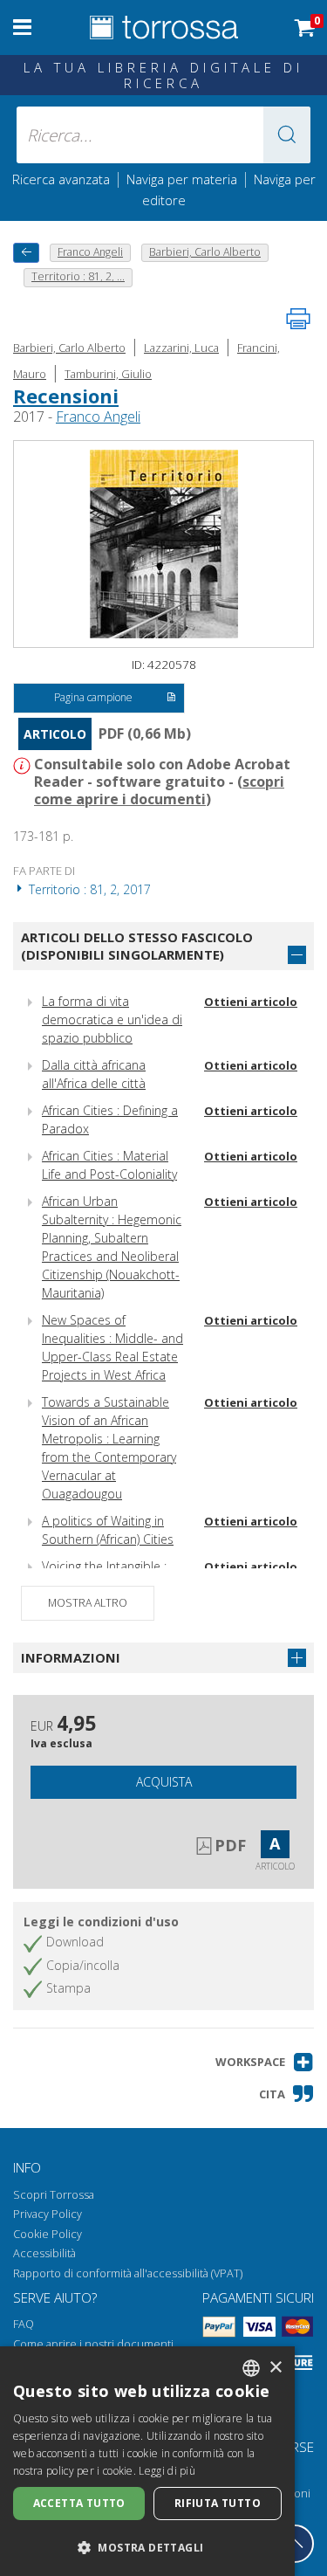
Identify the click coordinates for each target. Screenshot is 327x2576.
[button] (287, 135)
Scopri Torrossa (54, 2195)
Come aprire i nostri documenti (93, 2344)
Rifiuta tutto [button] (218, 2503)
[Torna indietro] (26, 253)
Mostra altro (88, 1603)
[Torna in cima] (295, 2544)
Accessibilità (44, 2253)
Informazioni (71, 1657)
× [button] (275, 2368)
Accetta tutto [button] (79, 2503)
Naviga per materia (182, 179)
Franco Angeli (98, 417)
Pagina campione (93, 697)
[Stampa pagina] (298, 319)
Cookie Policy (48, 2234)
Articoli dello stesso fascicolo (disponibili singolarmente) (137, 946)
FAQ (24, 2324)
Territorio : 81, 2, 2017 (88, 889)
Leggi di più (167, 2471)
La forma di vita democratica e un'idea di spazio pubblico (112, 1019)
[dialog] (147, 2461)
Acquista (164, 1782)
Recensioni (66, 396)
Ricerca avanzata (61, 179)
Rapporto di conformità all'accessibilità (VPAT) (128, 2273)
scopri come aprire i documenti (159, 790)
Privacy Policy (48, 2214)
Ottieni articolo (251, 1002)
